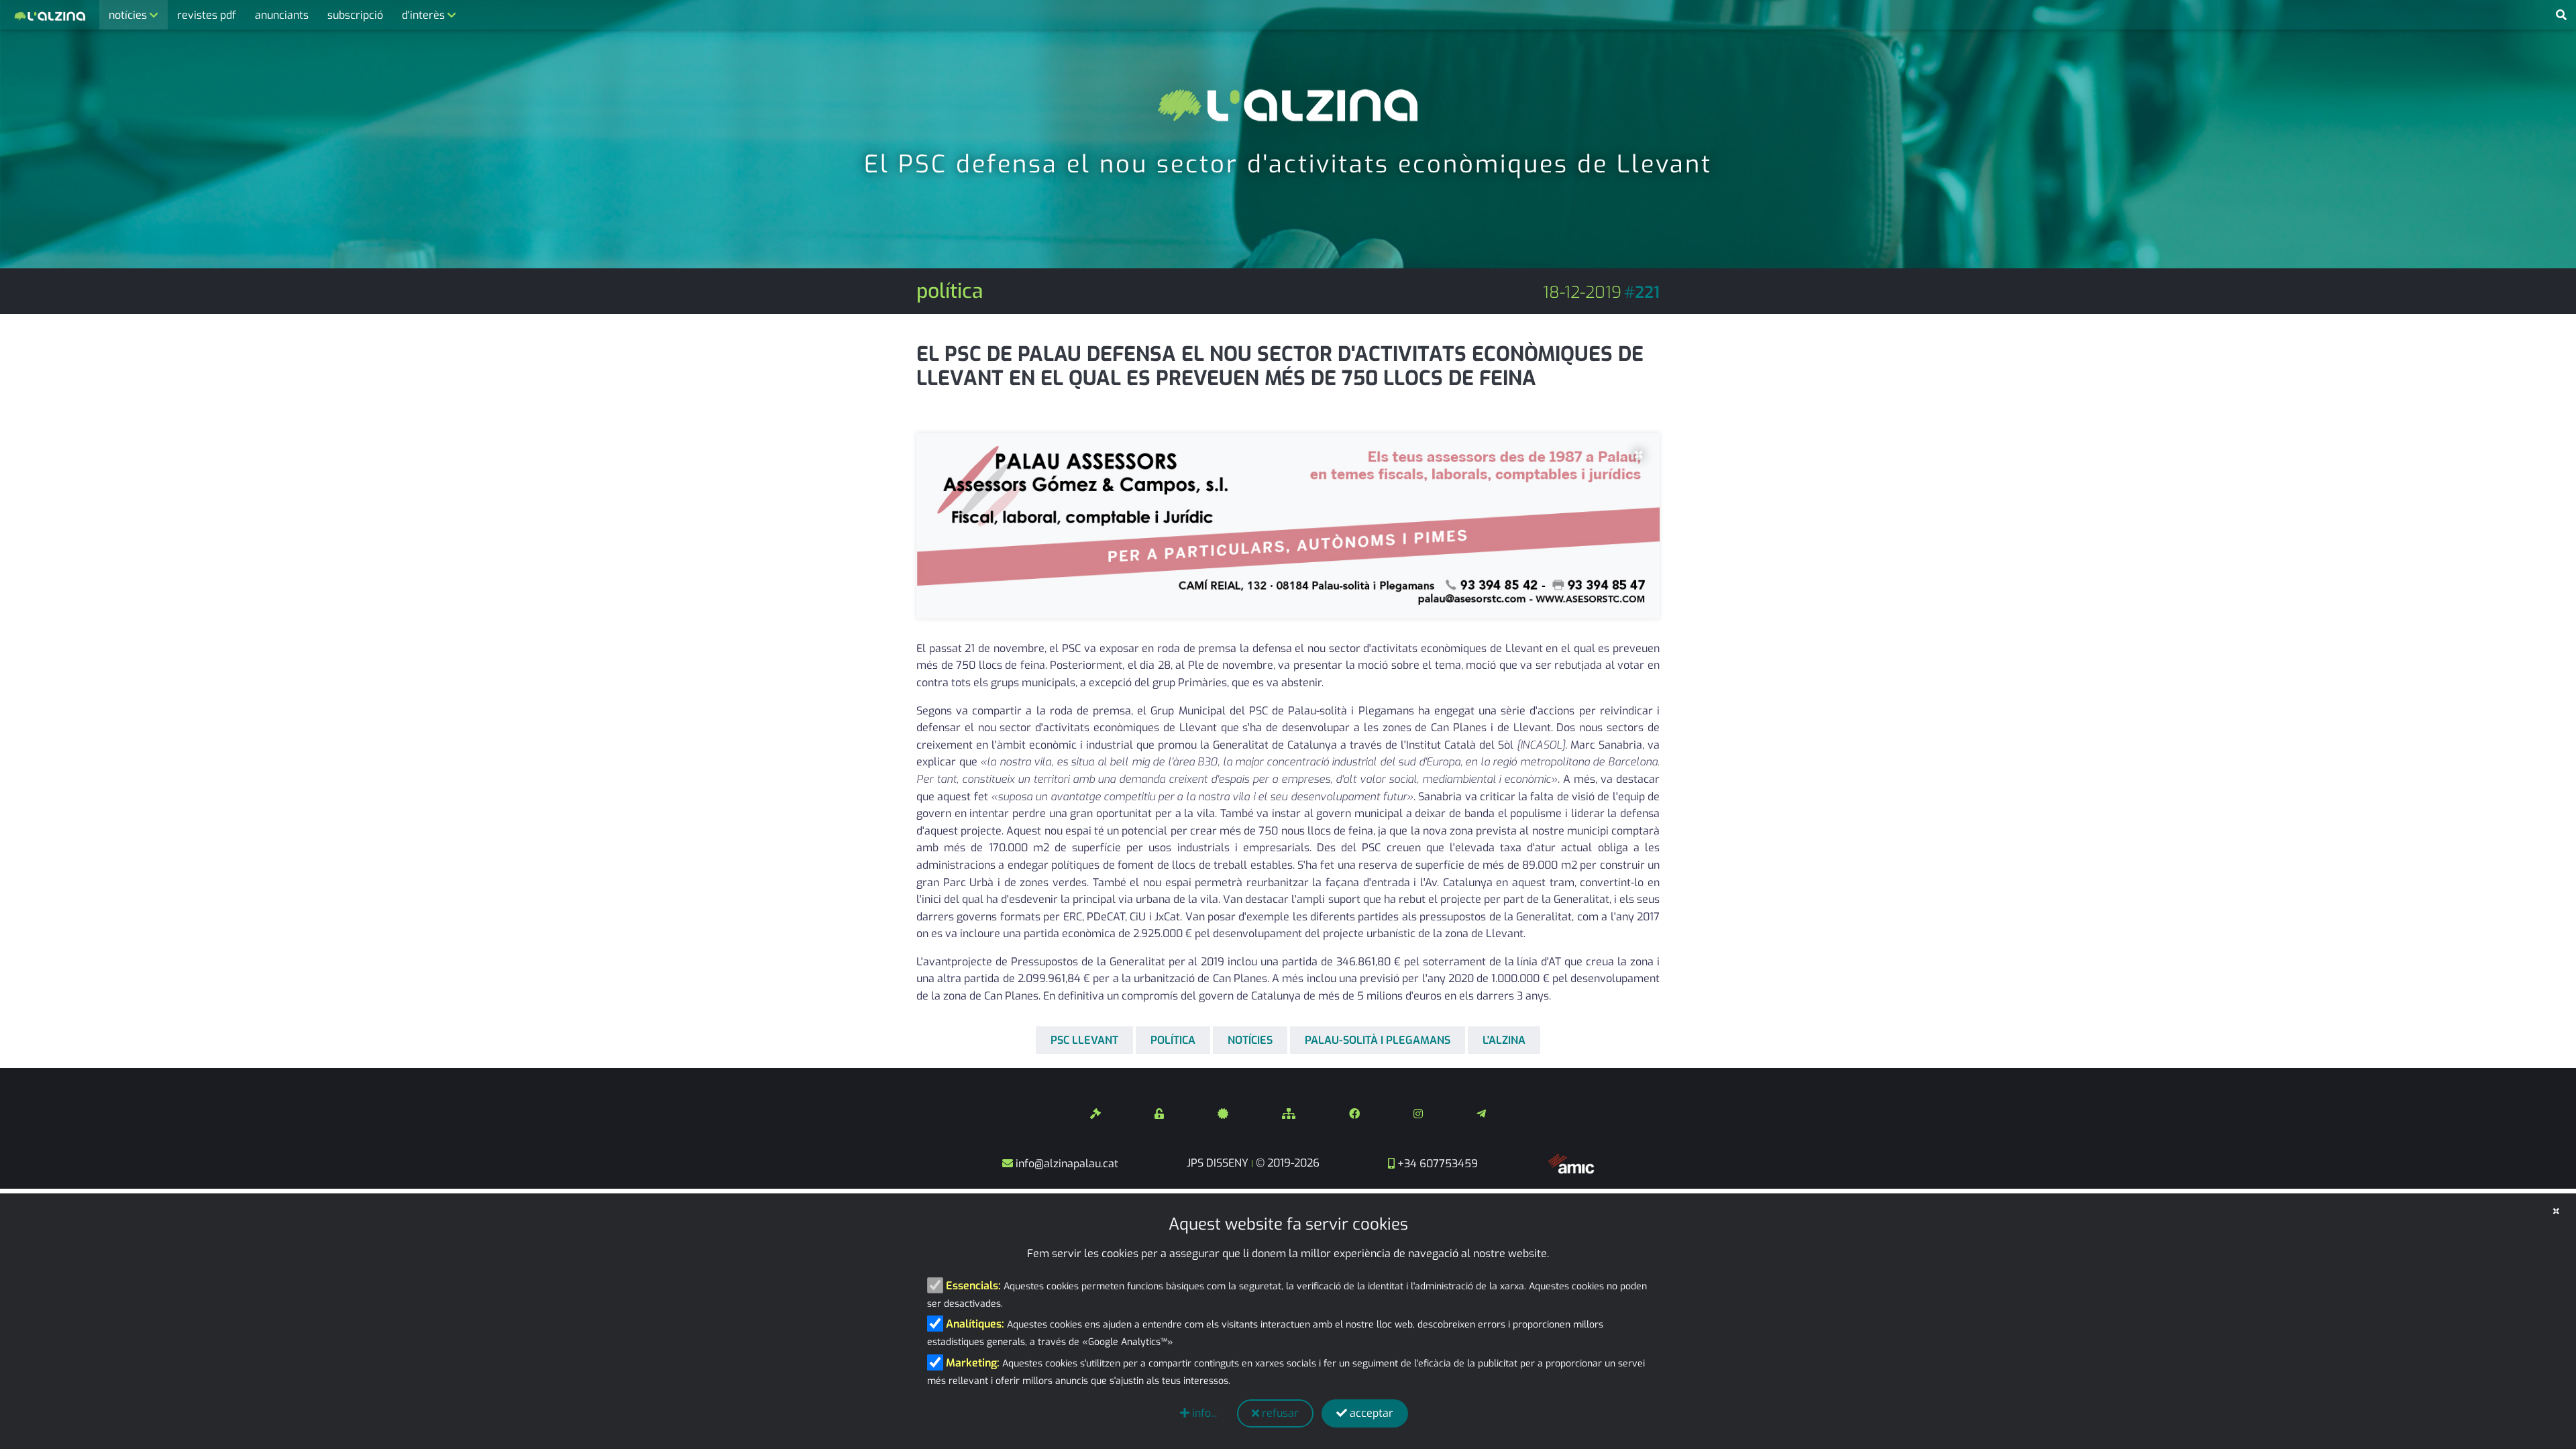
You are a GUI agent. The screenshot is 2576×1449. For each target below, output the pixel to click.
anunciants (282, 15)
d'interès (425, 15)
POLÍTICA (1173, 1040)
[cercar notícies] (2561, 15)
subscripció (355, 15)
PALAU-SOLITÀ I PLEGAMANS (1378, 1040)
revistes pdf (207, 15)
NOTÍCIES (1250, 1040)
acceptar (1370, 1413)
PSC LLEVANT (1084, 1040)
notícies (129, 15)
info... (1203, 1413)
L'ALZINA (1504, 1040)
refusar (1279, 1413)
